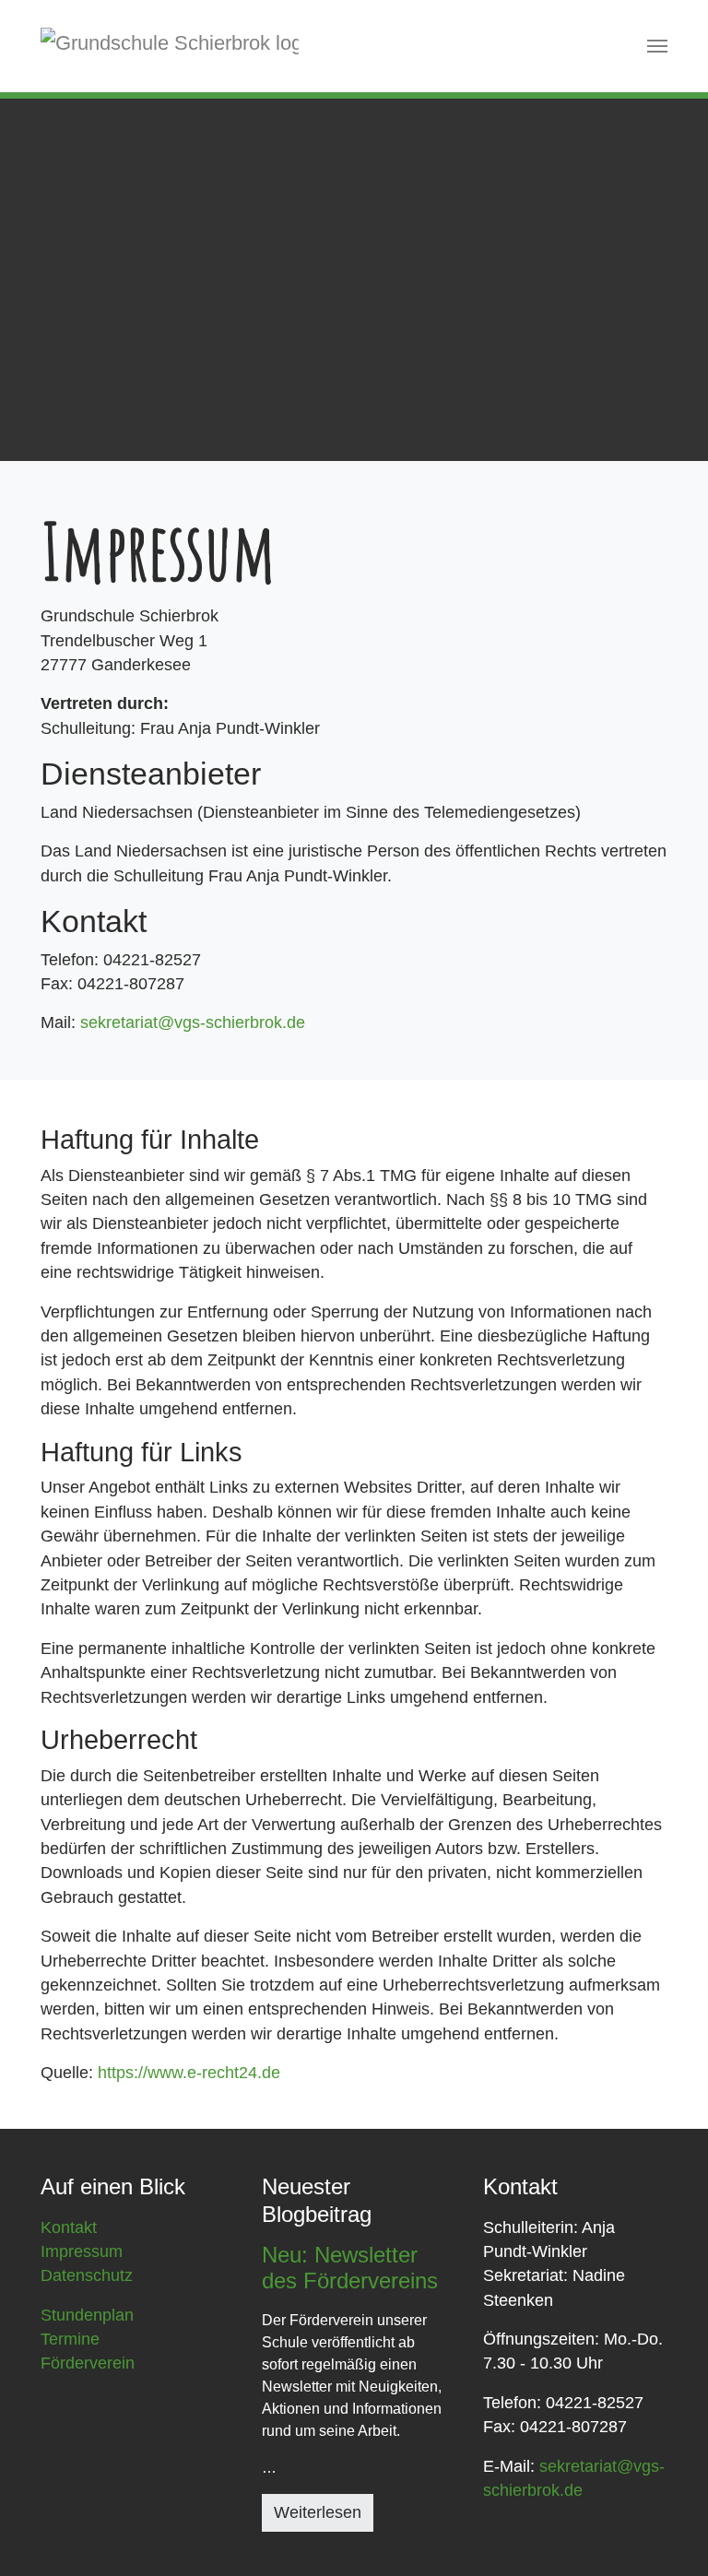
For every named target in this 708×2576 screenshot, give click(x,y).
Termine (70, 2339)
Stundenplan (87, 2315)
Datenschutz (87, 2275)
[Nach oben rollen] (665, 2533)
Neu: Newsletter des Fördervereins (350, 2268)
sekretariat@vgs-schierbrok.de (193, 1022)
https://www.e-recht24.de (189, 2073)
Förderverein (88, 2363)
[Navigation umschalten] (657, 46)
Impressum (82, 2251)
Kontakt (69, 2227)
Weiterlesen (318, 2512)
